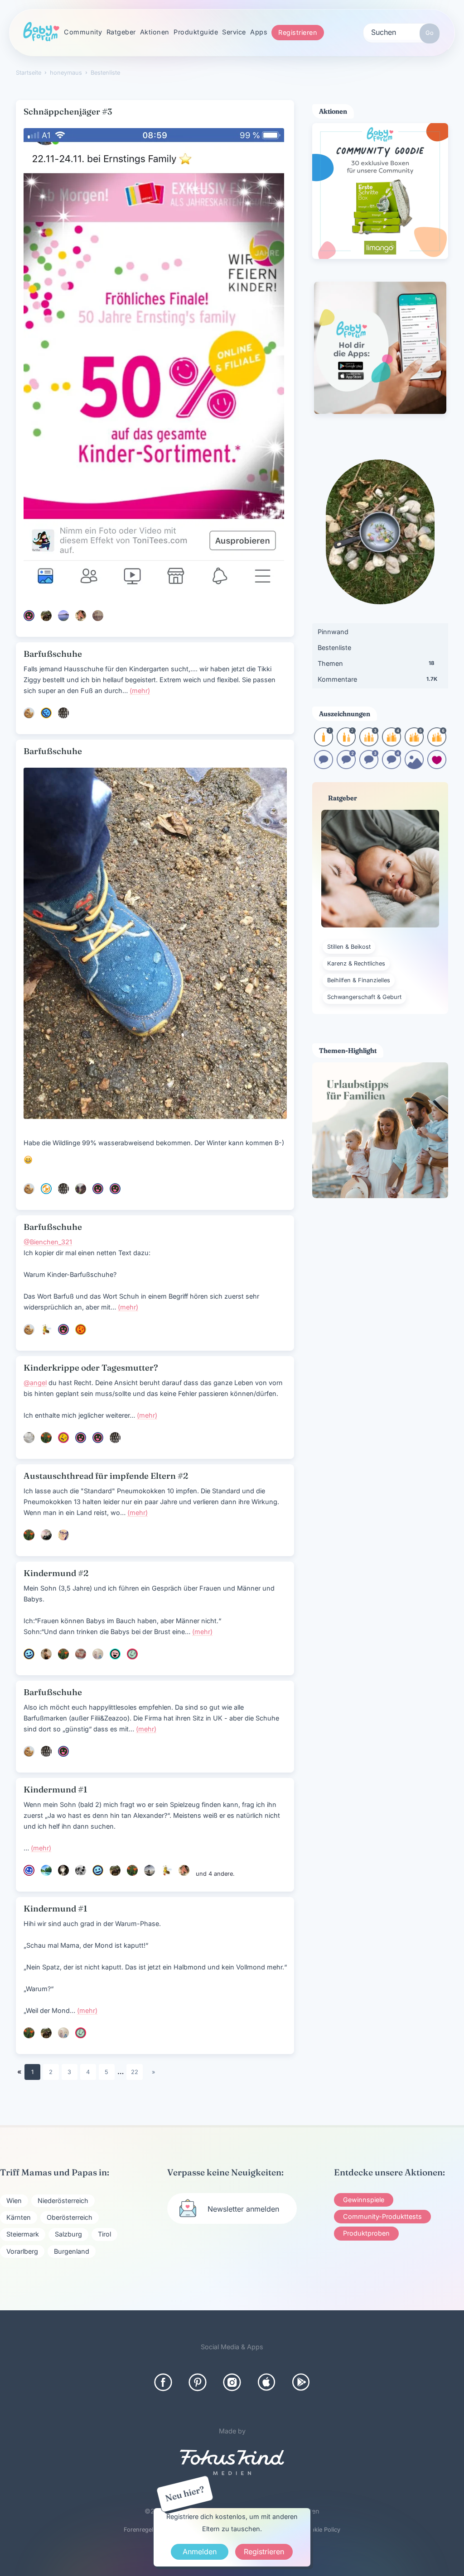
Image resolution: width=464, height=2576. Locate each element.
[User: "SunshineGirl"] (98, 616)
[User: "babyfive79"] (98, 1189)
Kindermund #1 (56, 1790)
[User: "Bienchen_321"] (46, 1329)
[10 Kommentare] (324, 766)
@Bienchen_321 (48, 1242)
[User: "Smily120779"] (63, 1535)
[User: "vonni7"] (46, 616)
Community (83, 32)
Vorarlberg (22, 2251)
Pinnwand (333, 632)
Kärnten (19, 2217)
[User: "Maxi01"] (63, 1438)
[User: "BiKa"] (98, 1654)
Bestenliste (334, 648)
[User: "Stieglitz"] (63, 713)
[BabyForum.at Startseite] (41, 32)
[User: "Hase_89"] (132, 1654)
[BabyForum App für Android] (301, 2382)
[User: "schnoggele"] (29, 1870)
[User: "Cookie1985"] (29, 713)
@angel (35, 1383)
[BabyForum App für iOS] (266, 2382)
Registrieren (298, 32)
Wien (14, 2201)
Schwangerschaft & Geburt (364, 997)
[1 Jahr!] (324, 743)
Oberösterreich (70, 2217)
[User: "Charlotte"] (46, 1654)
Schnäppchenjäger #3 (68, 112)
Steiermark (23, 2234)
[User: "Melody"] (63, 616)
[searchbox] (401, 32)
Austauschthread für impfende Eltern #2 (106, 1476)
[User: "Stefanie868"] (29, 1654)
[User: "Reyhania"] (46, 1438)
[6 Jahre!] (437, 743)
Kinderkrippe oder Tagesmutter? (91, 1368)
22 (135, 2072)
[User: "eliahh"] (115, 1189)
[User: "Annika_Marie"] (46, 1189)
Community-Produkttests (382, 2216)
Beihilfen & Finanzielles (359, 980)
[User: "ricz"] (150, 1870)
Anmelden (200, 2552)
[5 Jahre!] (414, 743)
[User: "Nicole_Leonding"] (81, 1438)
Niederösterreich (63, 2201)
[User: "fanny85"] (46, 713)
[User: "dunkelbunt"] (29, 616)
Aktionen (155, 32)
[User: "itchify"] (81, 616)
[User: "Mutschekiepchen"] (81, 1870)
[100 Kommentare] (346, 766)
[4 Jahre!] (391, 743)
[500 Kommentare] (369, 766)
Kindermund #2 (56, 1573)
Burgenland (72, 2251)
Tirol (104, 2234)
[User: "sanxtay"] (46, 1870)
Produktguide (196, 32)
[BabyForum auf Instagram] (232, 2382)
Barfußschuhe (53, 654)
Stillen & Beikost (349, 947)
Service (234, 32)
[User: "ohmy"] (29, 1438)
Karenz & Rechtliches (356, 963)
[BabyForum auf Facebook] (163, 2382)
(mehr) (140, 691)
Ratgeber (121, 32)
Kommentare (377, 679)
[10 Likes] (437, 766)
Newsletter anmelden (243, 2209)
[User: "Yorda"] (63, 1870)
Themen (376, 663)
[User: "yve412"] (81, 1654)
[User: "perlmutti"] (81, 1189)
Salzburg (68, 2234)
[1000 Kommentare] (391, 766)
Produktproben (366, 2233)
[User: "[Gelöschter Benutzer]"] (115, 1654)
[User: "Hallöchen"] (81, 1329)
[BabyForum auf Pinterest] (198, 2382)
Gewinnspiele (364, 2200)
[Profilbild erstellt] (414, 766)
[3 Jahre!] (369, 743)
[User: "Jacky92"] (46, 1535)
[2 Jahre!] (346, 743)
